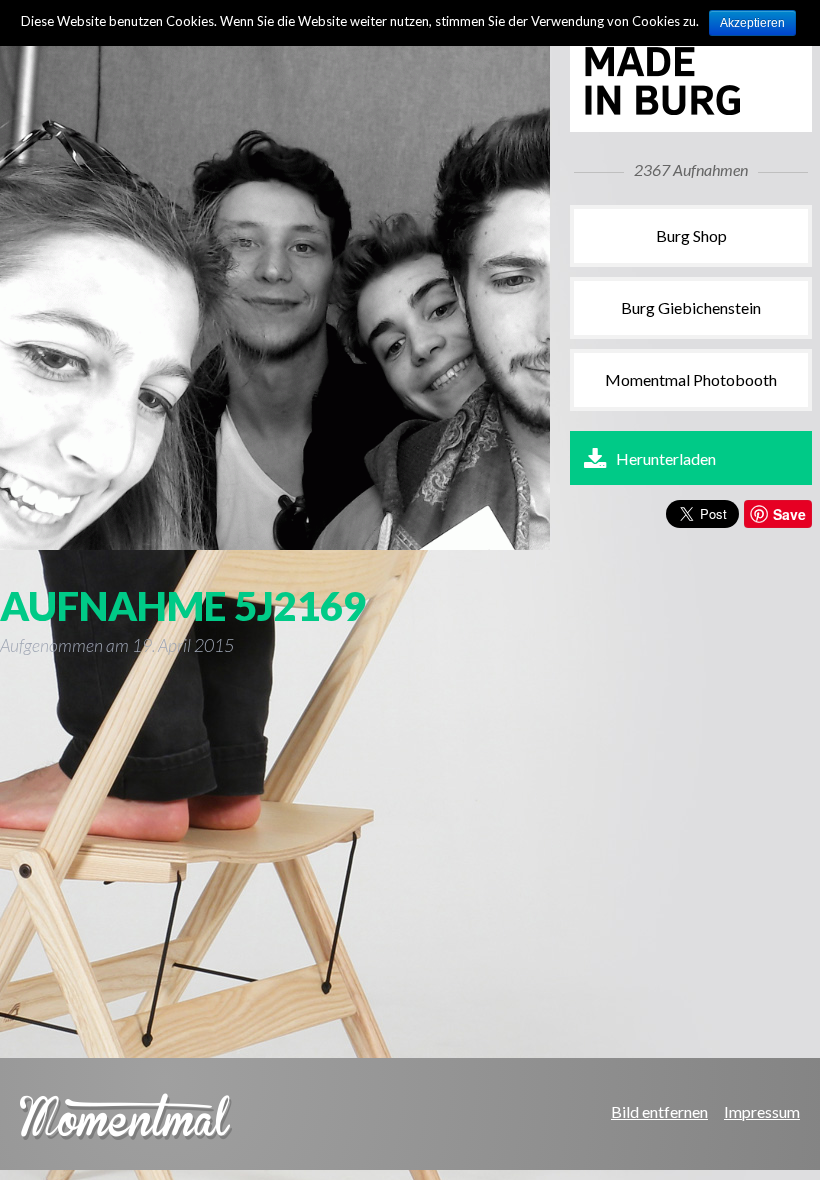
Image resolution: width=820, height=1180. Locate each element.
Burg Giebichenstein (691, 307)
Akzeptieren (752, 23)
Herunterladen (666, 458)
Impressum (762, 1111)
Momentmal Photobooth (691, 379)
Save (789, 514)
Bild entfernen (659, 1111)
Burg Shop (691, 235)
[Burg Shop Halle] (685, 111)
